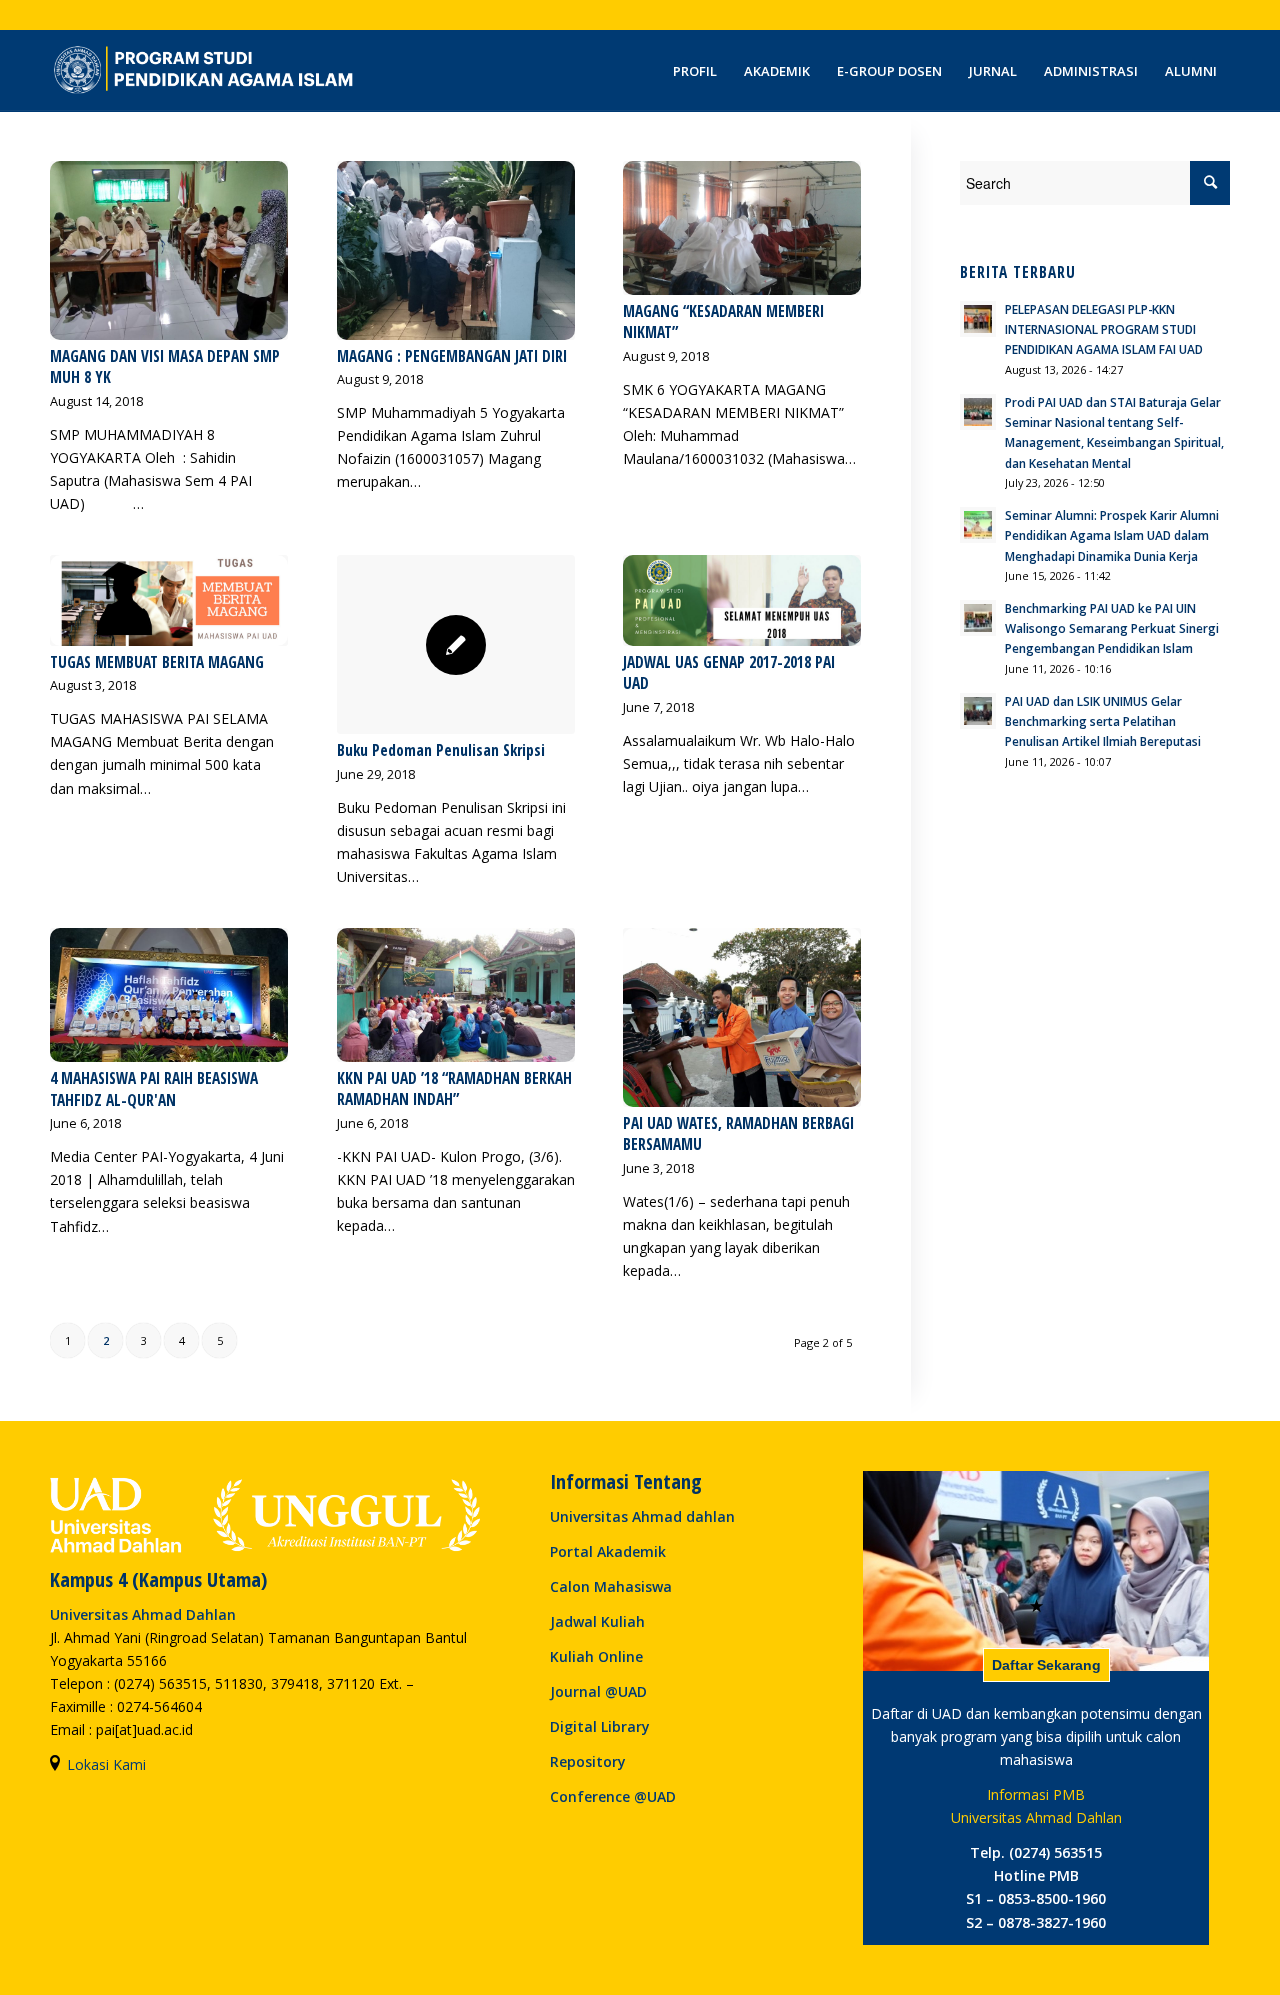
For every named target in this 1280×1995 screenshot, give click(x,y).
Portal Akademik (608, 1551)
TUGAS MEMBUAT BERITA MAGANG (157, 662)
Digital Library (600, 1726)
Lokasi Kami (106, 1764)
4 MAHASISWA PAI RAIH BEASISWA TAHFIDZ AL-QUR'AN (154, 1089)
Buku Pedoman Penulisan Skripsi (441, 750)
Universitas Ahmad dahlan (642, 1516)
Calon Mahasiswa (611, 1586)
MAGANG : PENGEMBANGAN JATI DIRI (452, 356)
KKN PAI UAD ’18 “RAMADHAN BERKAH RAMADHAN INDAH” (454, 1089)
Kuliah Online (596, 1656)
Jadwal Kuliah (597, 1621)
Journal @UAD (598, 1691)
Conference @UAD (613, 1796)
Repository (588, 1761)
